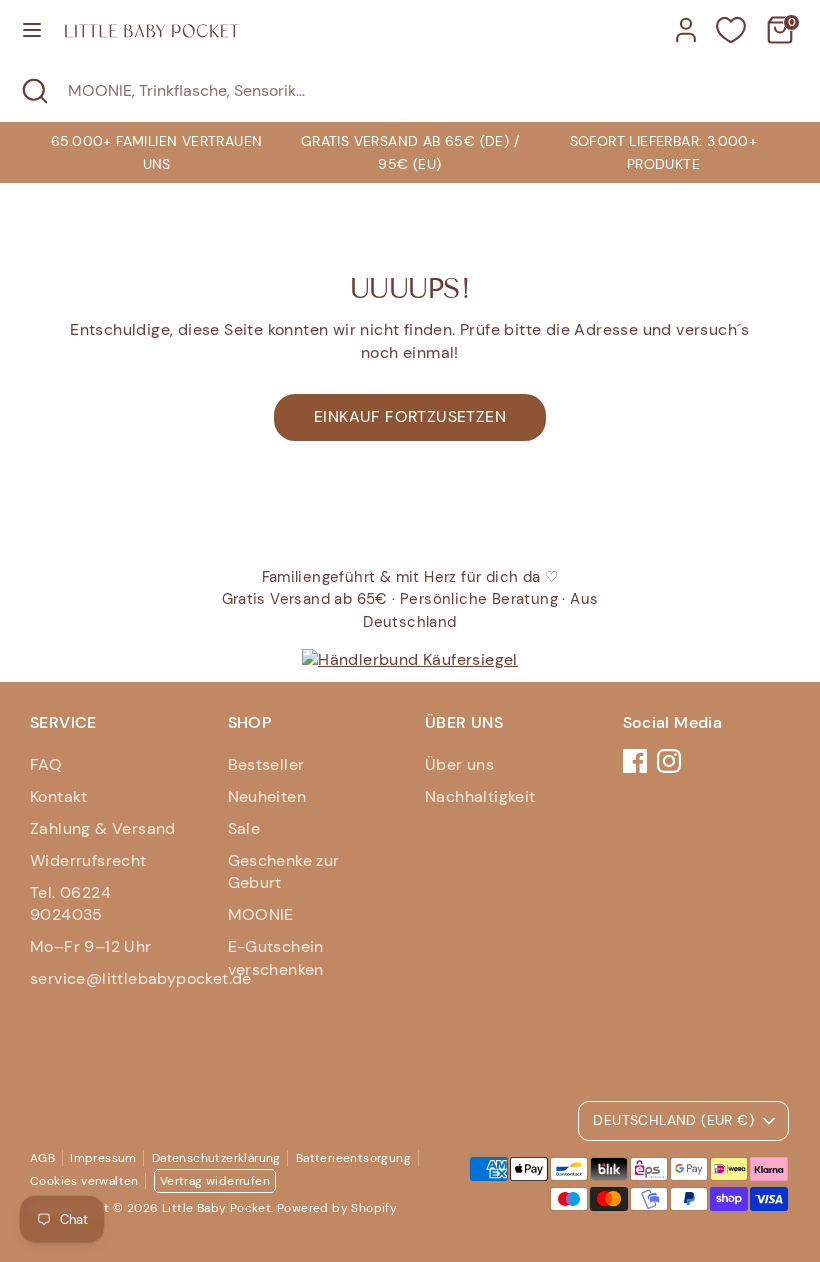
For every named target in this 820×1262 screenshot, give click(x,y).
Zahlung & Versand (103, 828)
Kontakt (59, 796)
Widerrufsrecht (88, 860)
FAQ (46, 764)
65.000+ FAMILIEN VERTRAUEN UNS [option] (156, 152)
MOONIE (261, 914)
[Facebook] (635, 761)
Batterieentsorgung (353, 1158)
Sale (244, 828)
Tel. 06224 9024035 (70, 903)
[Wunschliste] (731, 30)
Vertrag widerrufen (215, 1181)
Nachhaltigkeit (480, 796)
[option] (409, 152)
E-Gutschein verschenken (276, 957)
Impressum (103, 1158)
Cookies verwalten (84, 1181)
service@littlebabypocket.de (141, 978)
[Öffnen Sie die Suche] (34, 91)
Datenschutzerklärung (216, 1158)
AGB (42, 1158)
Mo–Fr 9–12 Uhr (91, 946)
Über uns (459, 764)
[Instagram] (669, 761)
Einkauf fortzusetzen (410, 416)
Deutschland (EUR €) (673, 1120)
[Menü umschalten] (32, 30)
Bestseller (266, 764)
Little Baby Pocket (216, 1208)
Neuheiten (267, 796)
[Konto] (686, 20)
